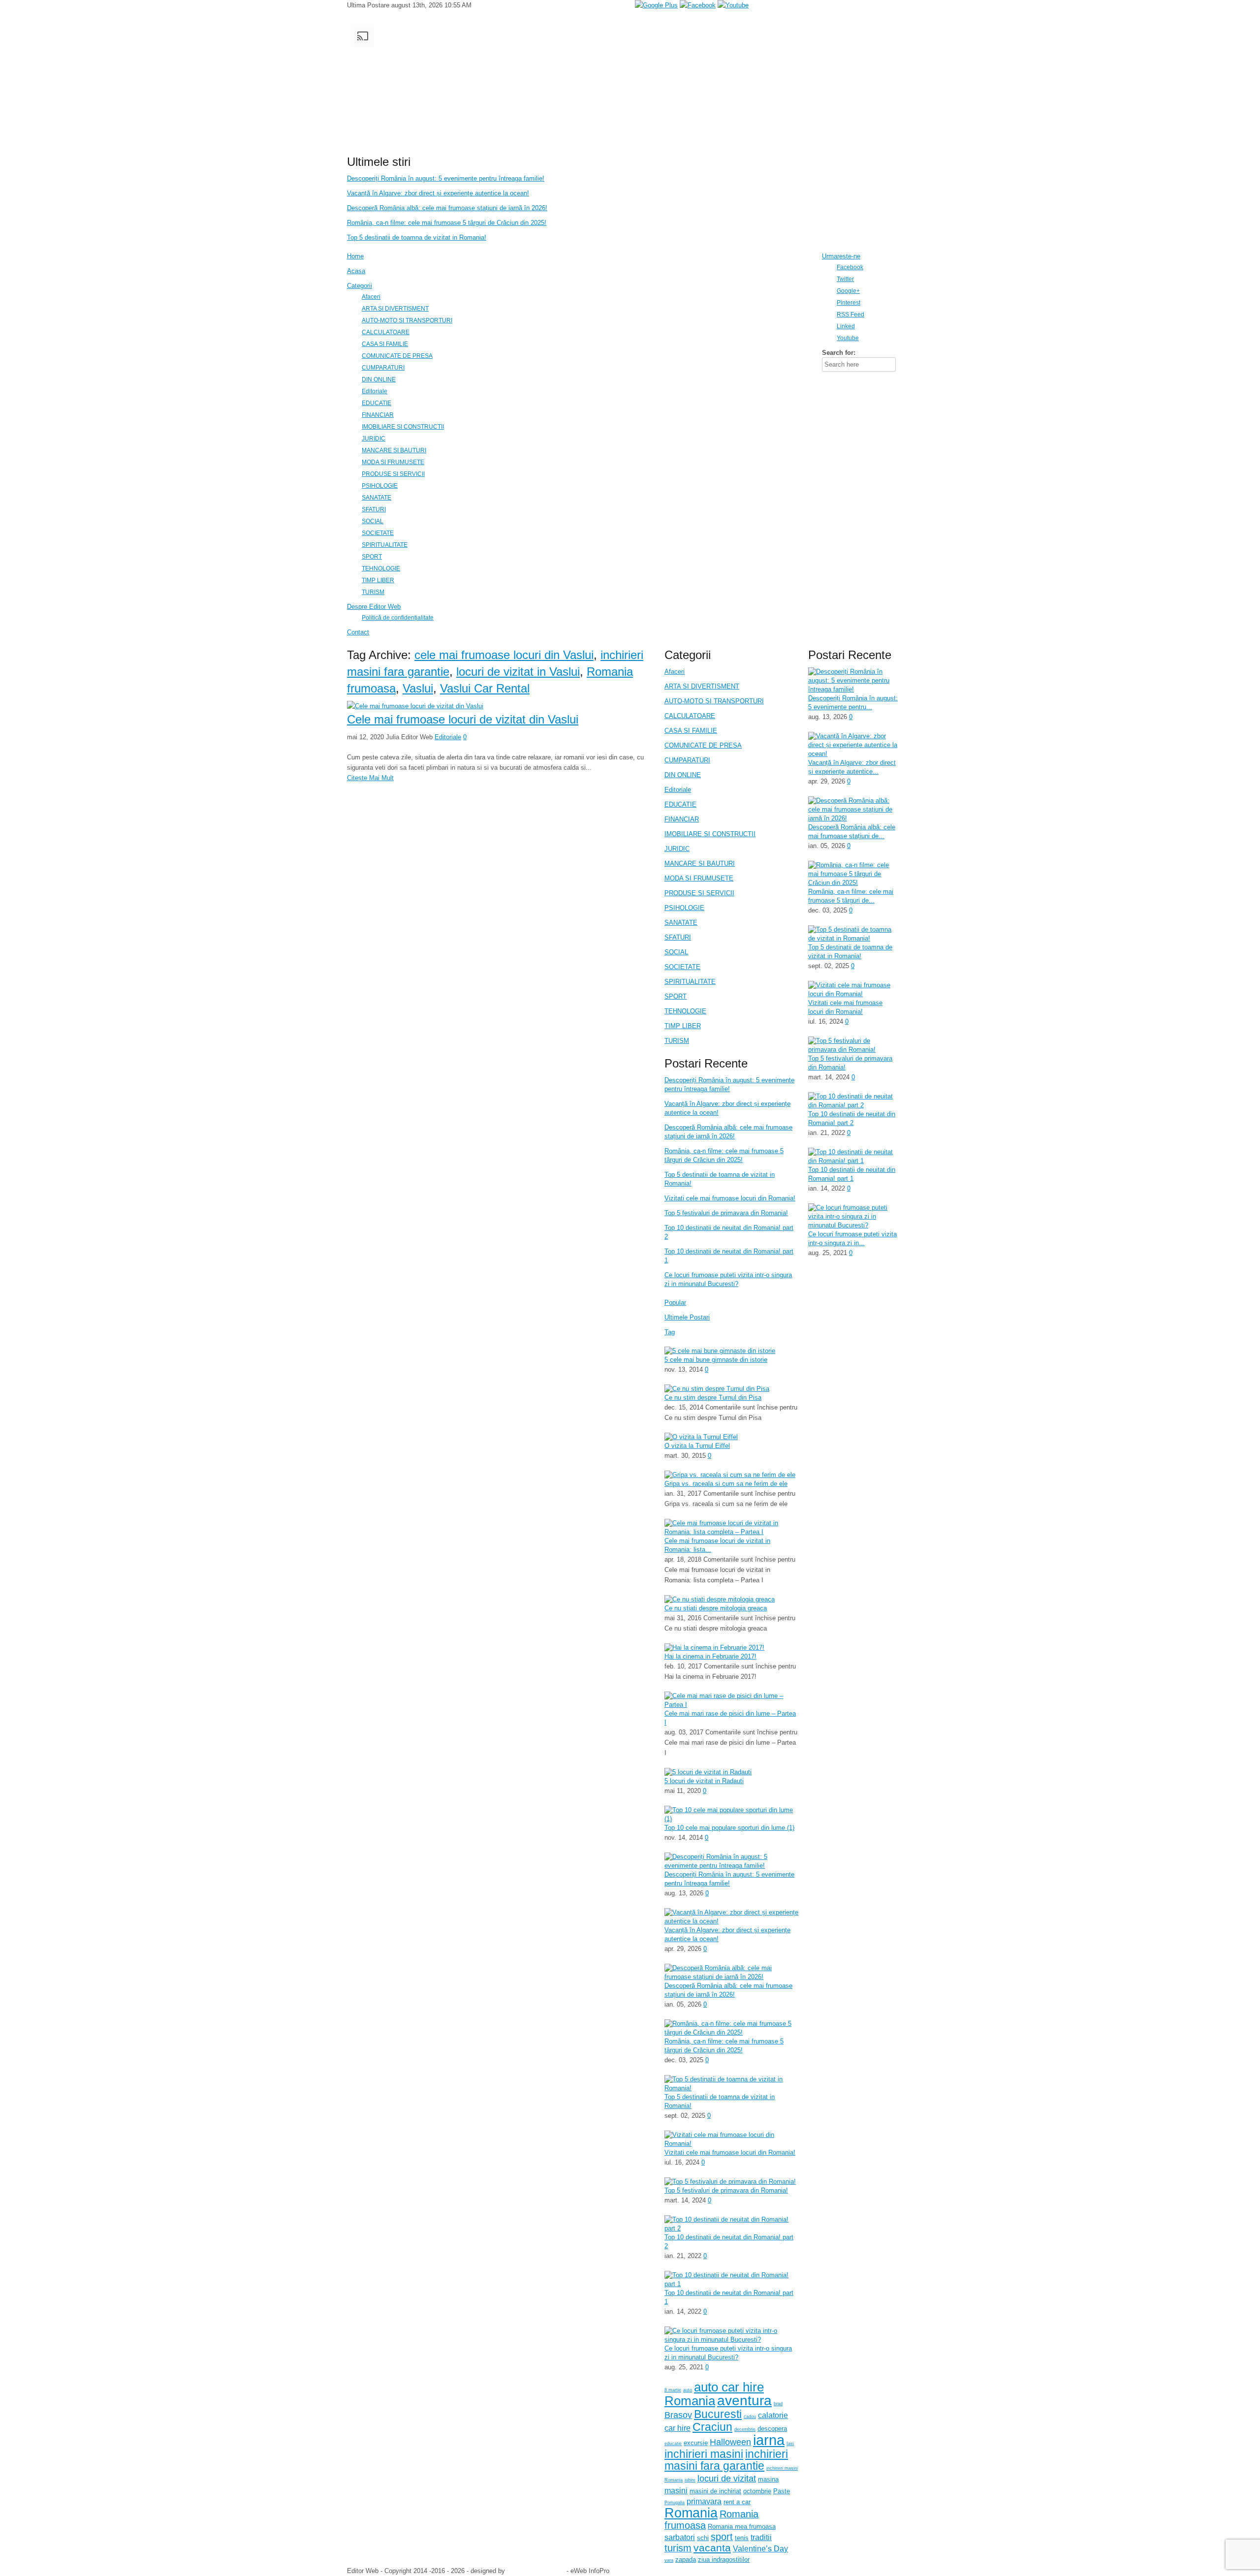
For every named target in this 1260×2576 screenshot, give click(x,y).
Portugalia (675, 2503)
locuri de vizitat (727, 2479)
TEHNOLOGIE (685, 1011)
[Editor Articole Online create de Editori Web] (576, 147)
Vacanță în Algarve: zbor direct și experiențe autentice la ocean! (438, 193)
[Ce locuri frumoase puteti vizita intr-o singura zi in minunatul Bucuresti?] (731, 2340)
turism (678, 2548)
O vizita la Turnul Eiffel (697, 1446)
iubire (690, 2480)
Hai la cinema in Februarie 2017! (710, 1656)
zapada (686, 2560)
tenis (742, 2538)
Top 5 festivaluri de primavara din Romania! (726, 1213)
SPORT (676, 996)
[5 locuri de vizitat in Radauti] (708, 1772)
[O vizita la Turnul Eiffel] (701, 1437)
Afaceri (675, 672)
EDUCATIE (680, 804)
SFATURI (678, 937)
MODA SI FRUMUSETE (699, 878)
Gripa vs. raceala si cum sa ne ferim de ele (726, 1484)
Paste (782, 2491)
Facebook (850, 267)
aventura (744, 2400)
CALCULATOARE (690, 716)
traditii (761, 2537)
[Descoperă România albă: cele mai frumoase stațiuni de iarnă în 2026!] (731, 1977)
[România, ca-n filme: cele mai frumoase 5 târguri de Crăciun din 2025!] (731, 2032)
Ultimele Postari (687, 1317)
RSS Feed (850, 314)
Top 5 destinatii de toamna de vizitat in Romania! (417, 237)
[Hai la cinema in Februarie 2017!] (714, 1648)
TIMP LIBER (683, 1026)
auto (688, 2390)
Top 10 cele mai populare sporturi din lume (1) (729, 1828)
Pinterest (849, 302)
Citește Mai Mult (370, 778)
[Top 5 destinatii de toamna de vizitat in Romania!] (731, 2088)
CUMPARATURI (687, 760)
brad (778, 2404)
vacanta (712, 2548)
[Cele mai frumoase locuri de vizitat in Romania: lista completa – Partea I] (731, 1532)
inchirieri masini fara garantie (726, 2460)
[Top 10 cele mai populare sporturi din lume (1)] (731, 1819)
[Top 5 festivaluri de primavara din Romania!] (730, 2182)
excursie (696, 2443)
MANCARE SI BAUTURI (700, 864)
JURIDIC (677, 849)
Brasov (678, 2415)
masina (768, 2479)
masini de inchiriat (715, 2491)
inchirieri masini (704, 2454)
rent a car (737, 2502)
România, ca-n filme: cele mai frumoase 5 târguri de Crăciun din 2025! (447, 223)
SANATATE (681, 923)
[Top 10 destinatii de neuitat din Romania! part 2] (731, 2228)
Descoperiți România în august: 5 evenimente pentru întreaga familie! (446, 178)
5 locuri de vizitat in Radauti (704, 1781)
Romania (691, 2513)
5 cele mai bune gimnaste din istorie (716, 1360)
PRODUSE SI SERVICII (699, 893)
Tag (670, 1332)
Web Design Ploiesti (536, 2571)
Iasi (790, 2444)
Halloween (730, 2442)
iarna (769, 2440)
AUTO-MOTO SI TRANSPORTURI (714, 701)
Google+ (848, 291)
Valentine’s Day (760, 2549)
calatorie (773, 2415)
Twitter (845, 279)
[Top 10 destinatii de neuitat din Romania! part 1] (731, 2284)
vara (669, 2560)
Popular (675, 1303)
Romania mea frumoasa (742, 2527)
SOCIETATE (682, 967)
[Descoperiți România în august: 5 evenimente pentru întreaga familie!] (731, 1866)
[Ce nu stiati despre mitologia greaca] (720, 1599)
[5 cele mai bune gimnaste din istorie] (720, 1351)
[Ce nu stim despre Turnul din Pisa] (717, 1389)
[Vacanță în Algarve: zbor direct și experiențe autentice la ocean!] (731, 1921)
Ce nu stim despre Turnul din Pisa (713, 1398)
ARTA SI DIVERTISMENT (702, 686)
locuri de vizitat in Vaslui (518, 672)
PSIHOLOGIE (684, 908)
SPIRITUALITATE (690, 982)
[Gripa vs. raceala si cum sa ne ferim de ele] (730, 1475)
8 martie (673, 2390)
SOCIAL (676, 952)
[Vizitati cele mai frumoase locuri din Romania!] (731, 2144)
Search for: (839, 353)
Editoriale (448, 737)
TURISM (677, 1041)
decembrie (745, 2429)
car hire (677, 2428)
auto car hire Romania (714, 2394)
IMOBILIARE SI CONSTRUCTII (710, 834)
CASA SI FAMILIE (691, 731)
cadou (750, 2417)
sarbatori (680, 2537)
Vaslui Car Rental (485, 688)
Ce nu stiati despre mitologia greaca (716, 1608)
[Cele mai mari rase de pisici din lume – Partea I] (731, 1705)
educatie (673, 2444)
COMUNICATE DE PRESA (703, 745)
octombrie (757, 2491)
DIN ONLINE (683, 775)
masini (676, 2491)
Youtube (848, 338)
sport (722, 2537)
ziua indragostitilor (724, 2560)
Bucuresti (718, 2414)
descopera (772, 2429)
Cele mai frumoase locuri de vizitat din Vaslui (463, 719)
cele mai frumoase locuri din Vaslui (504, 655)
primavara (704, 2501)
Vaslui (418, 688)
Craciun (712, 2427)
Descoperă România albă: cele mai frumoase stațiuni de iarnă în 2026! (447, 208)
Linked (846, 326)
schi (703, 2538)
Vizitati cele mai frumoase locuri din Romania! (730, 1198)
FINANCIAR (682, 819)
